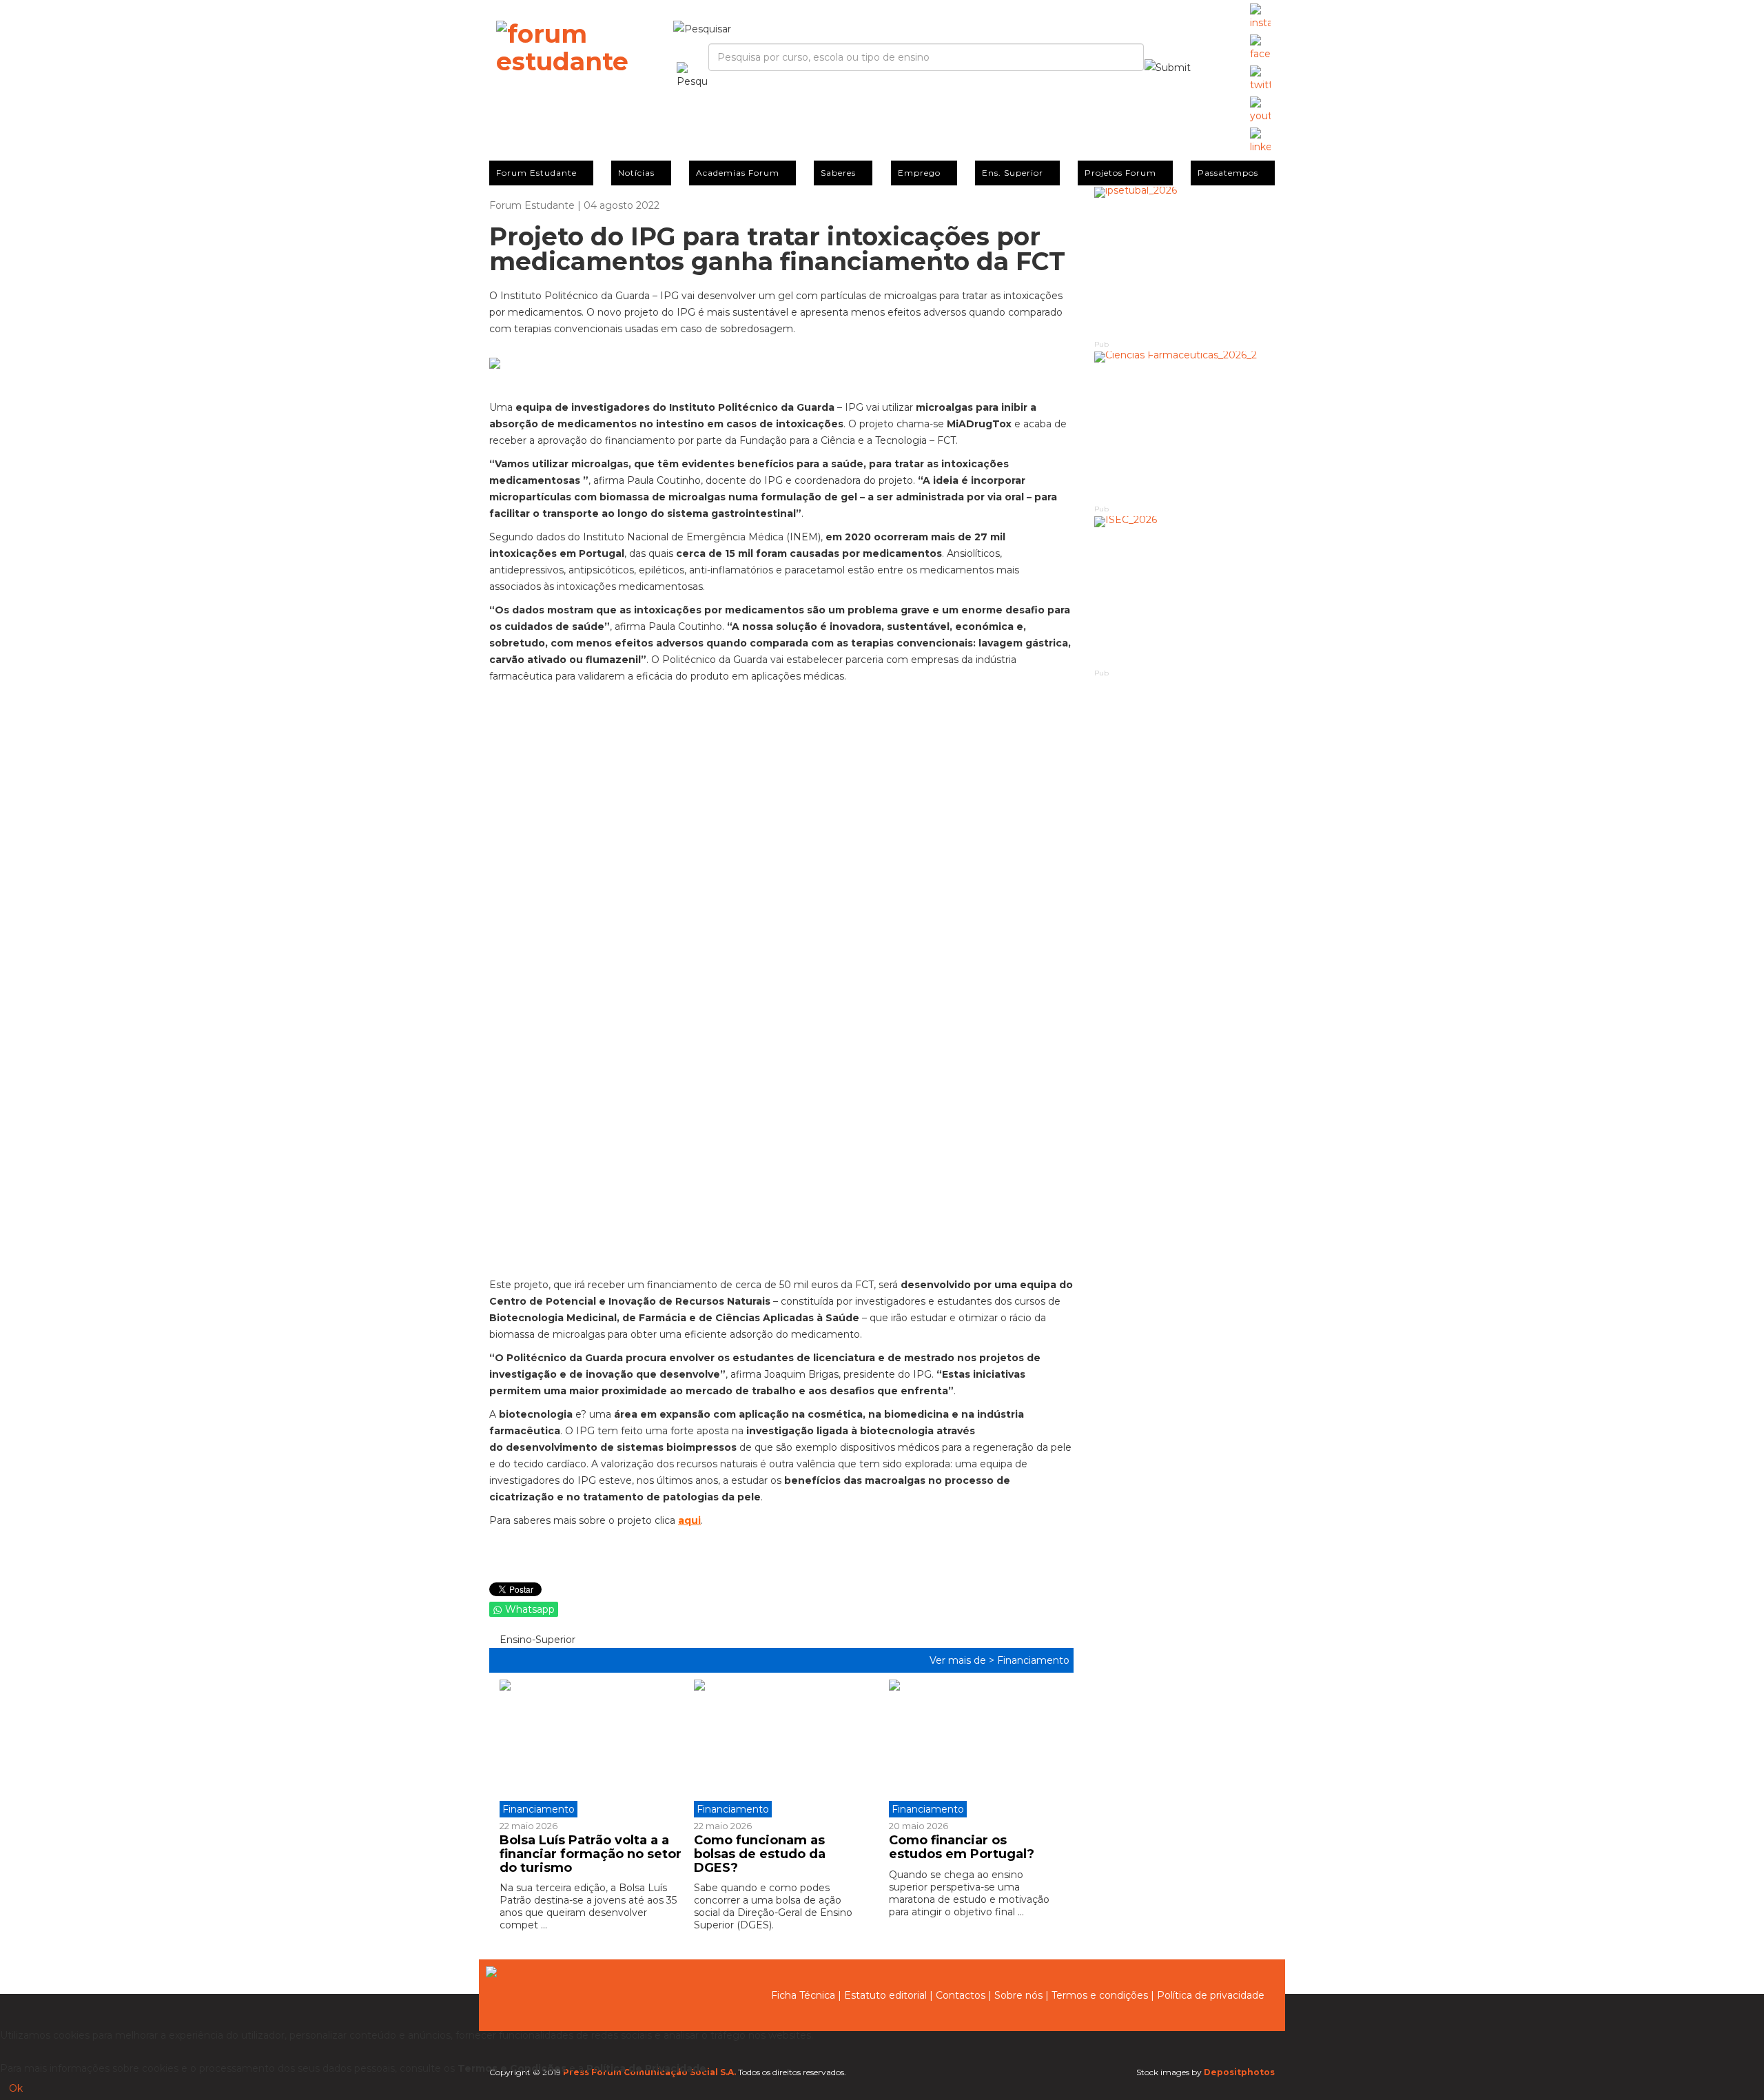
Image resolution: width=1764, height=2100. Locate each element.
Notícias (636, 173)
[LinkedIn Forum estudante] (1260, 141)
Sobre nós (1018, 1995)
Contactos (961, 1995)
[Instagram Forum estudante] (1260, 17)
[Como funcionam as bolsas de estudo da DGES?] (781, 1749)
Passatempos (1228, 173)
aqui (689, 1520)
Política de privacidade (1211, 1995)
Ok (16, 2088)
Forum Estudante (536, 173)
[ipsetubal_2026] (1185, 262)
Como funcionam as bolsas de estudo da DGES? (760, 1854)
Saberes (838, 173)
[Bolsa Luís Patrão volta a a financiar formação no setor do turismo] (592, 1749)
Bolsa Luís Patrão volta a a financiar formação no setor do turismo (591, 1854)
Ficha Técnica (803, 1995)
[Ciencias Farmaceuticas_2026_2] (1185, 427)
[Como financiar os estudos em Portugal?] (976, 1749)
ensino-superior (536, 1640)
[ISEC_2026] (1185, 592)
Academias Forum (738, 173)
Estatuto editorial (885, 1995)
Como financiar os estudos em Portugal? (962, 1847)
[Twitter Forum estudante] (1260, 79)
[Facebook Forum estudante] (1260, 48)
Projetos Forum (1120, 173)
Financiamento (1033, 1660)
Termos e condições (1100, 1995)
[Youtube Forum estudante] (1260, 110)
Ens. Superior (1013, 173)
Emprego (919, 173)
